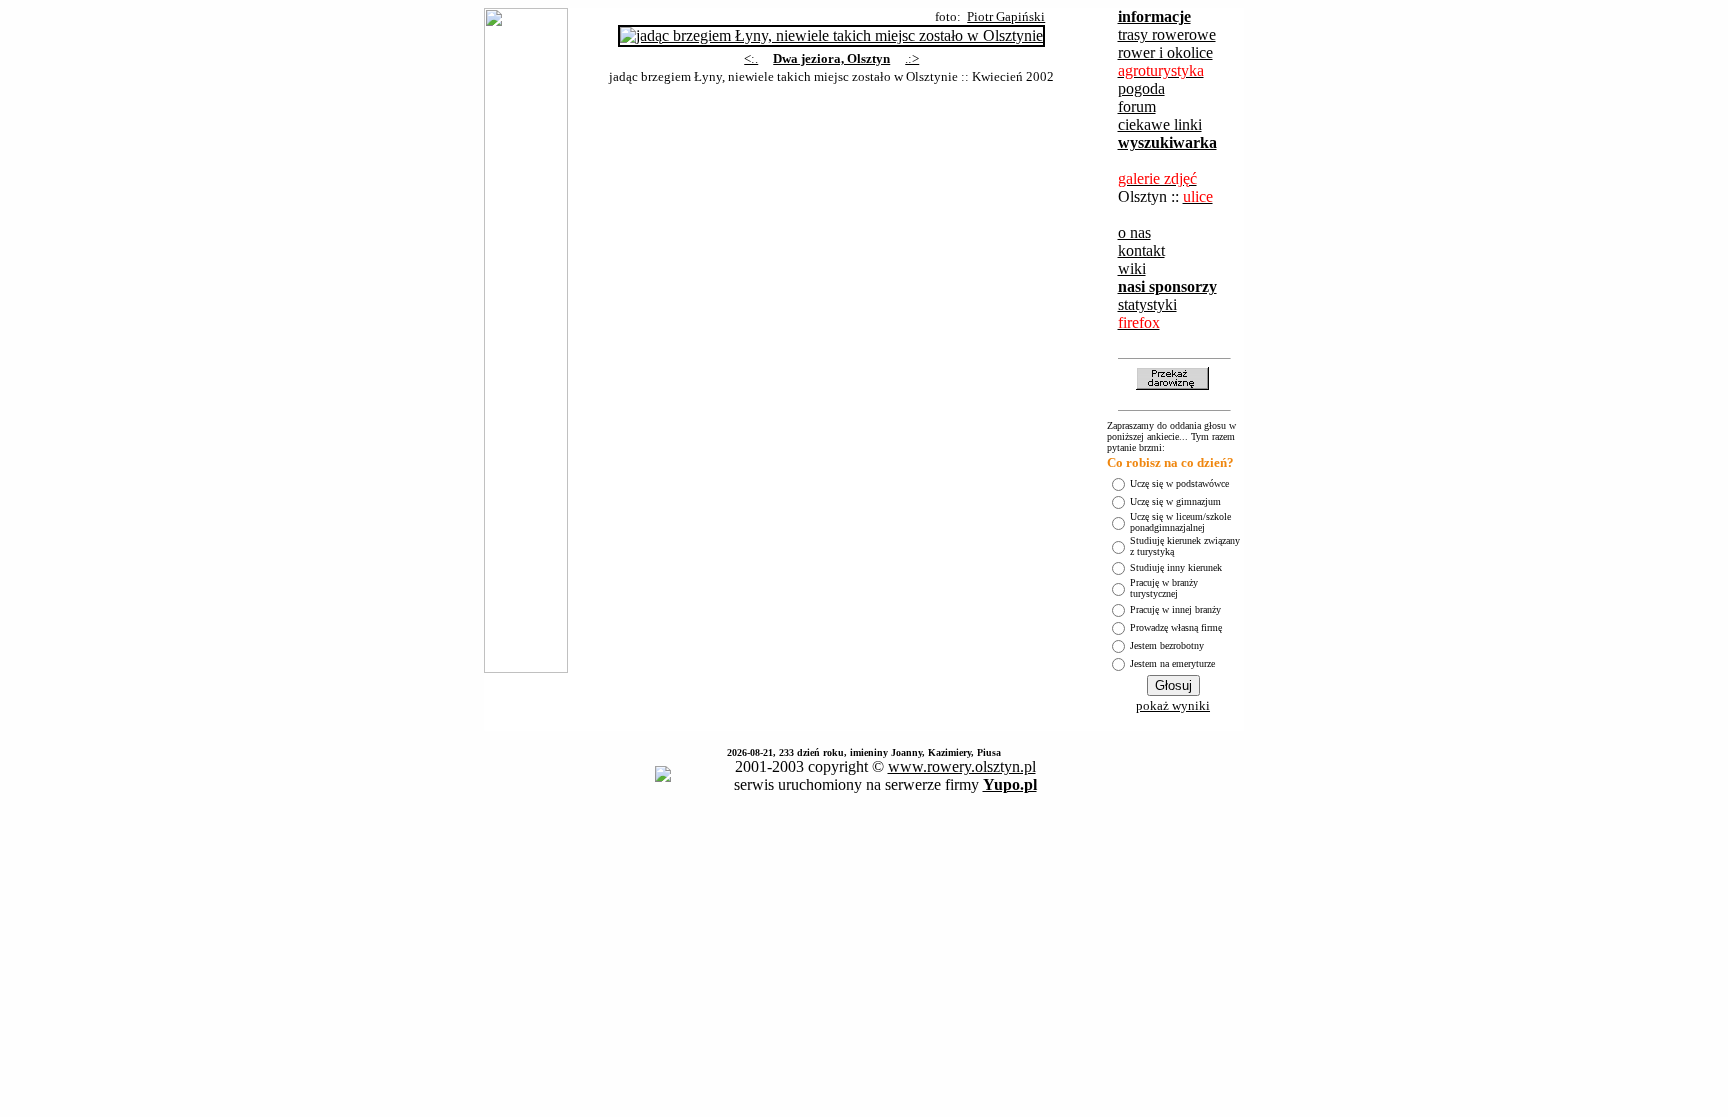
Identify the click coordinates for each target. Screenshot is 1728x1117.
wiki (1132, 268)
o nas (1134, 232)
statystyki (1147, 304)
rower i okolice (1165, 52)
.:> (912, 58)
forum (1137, 106)
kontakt (1141, 250)
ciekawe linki (1160, 124)
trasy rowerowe (1167, 34)
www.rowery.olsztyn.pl (962, 766)
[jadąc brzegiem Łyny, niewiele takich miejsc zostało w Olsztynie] (831, 30)
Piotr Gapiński (1006, 16)
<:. (751, 58)
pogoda (1141, 88)
